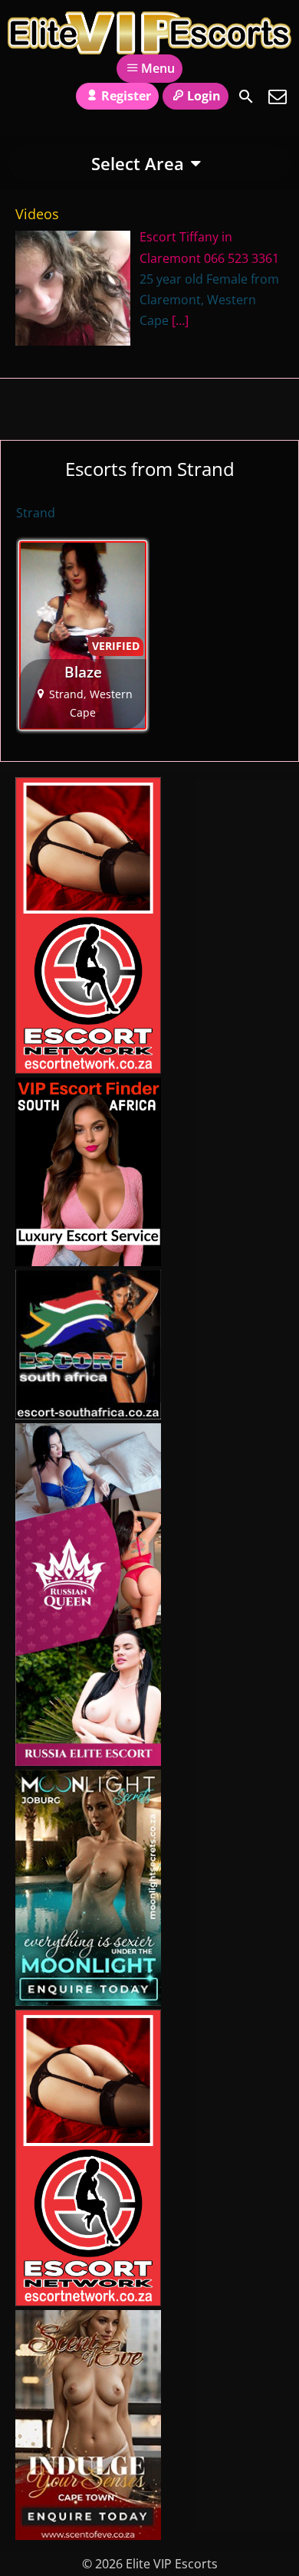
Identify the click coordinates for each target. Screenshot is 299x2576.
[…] (180, 320)
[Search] (246, 97)
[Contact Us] (278, 97)
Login (204, 96)
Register (126, 96)
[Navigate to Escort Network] (88, 1069)
